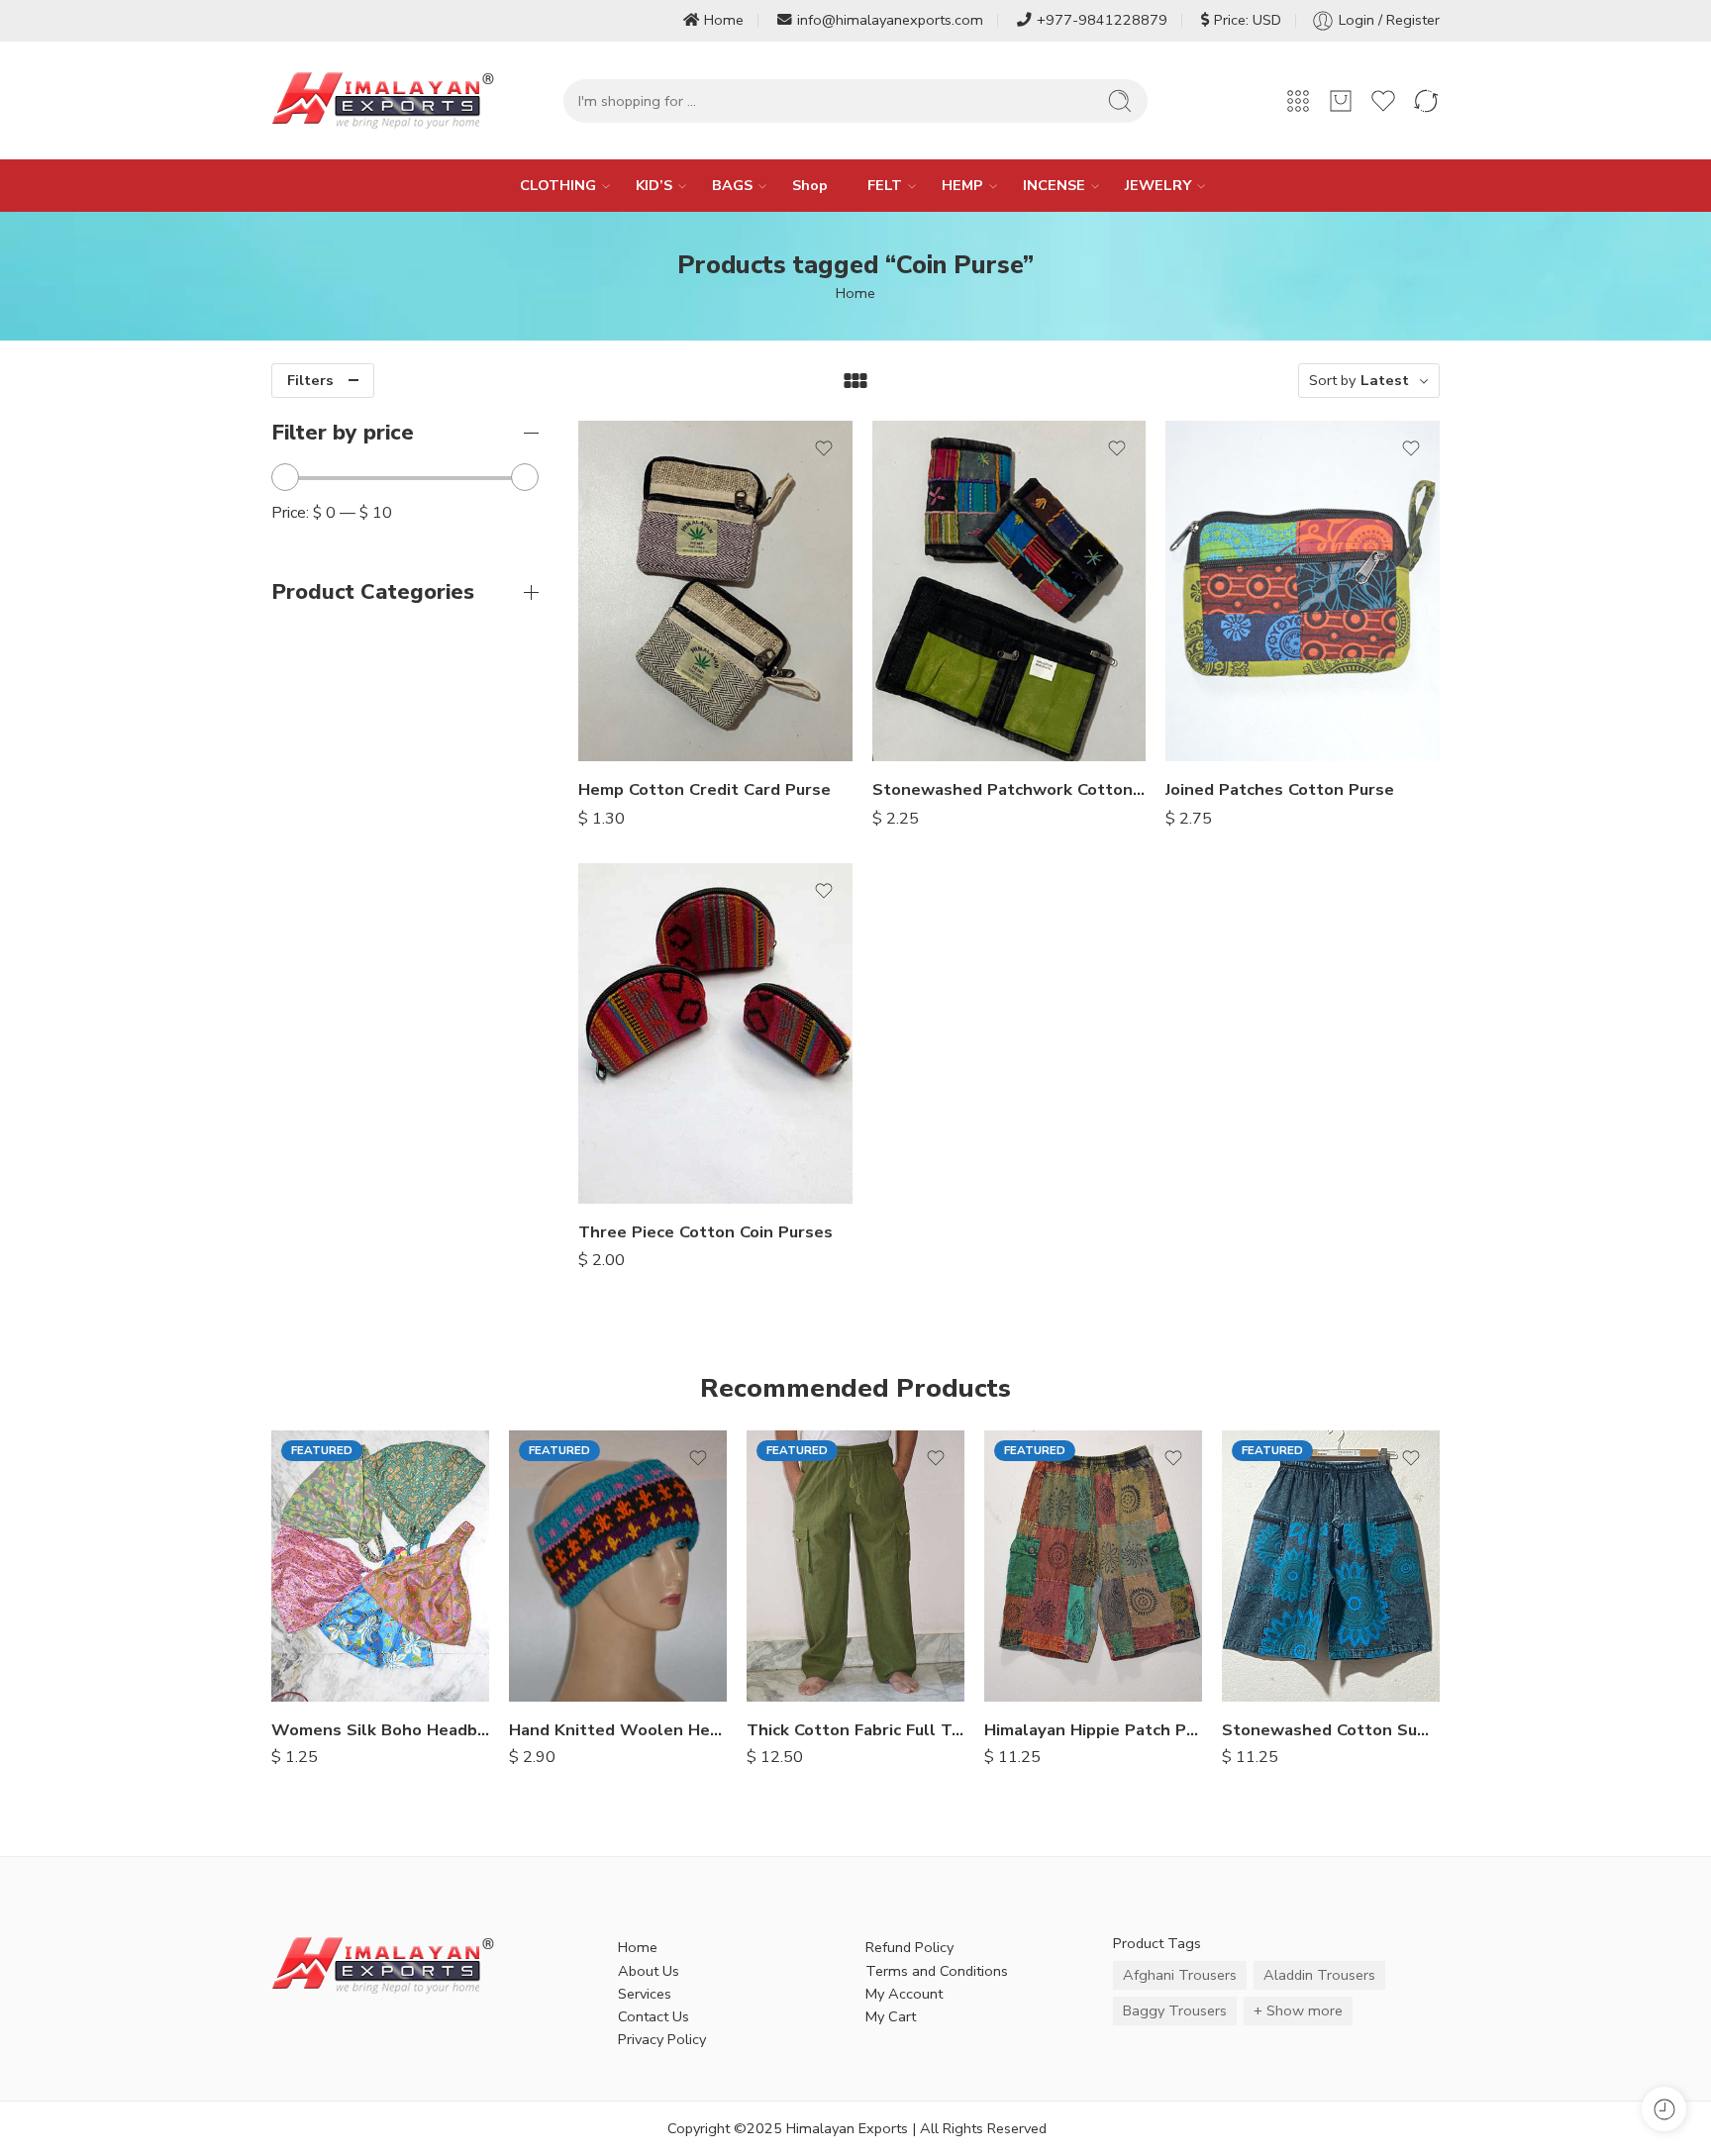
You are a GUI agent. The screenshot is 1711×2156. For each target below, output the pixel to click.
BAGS (732, 185)
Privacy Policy (662, 2039)
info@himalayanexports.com (890, 20)
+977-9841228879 (1102, 20)
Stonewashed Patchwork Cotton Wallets (1009, 789)
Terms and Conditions (937, 1971)
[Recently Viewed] (1664, 2109)
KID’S (654, 185)
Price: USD (1248, 20)
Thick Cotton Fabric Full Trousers (855, 1730)
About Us (649, 1971)
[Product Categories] (1298, 101)
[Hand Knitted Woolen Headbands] (618, 1566)
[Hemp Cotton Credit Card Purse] (715, 591)
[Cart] (1341, 101)
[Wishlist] (824, 448)
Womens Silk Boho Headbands (380, 1730)
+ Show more (1298, 2010)
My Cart (891, 2016)
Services (645, 1994)
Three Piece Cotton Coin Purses (705, 1232)
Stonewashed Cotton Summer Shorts (1331, 1730)
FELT (885, 185)
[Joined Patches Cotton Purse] (1303, 591)
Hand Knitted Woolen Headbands (618, 1730)
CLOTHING (558, 185)
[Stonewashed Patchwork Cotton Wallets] (1009, 591)
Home (724, 20)
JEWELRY (1158, 185)
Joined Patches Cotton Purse (1280, 789)
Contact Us (654, 2016)
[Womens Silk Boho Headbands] (380, 1566)
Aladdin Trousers (1319, 1975)
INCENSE (1054, 185)
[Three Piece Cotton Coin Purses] (715, 1033)
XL (801, 1672)
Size (760, 1587)
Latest (1385, 380)
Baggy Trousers (1175, 2010)
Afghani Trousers (1180, 1975)
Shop (810, 185)
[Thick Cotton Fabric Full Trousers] (855, 1566)
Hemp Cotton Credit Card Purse (705, 789)
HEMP (962, 185)
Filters (310, 380)
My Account (904, 1994)
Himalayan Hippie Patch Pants (1093, 1730)
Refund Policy (909, 1947)
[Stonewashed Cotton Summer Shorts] (1331, 1566)
